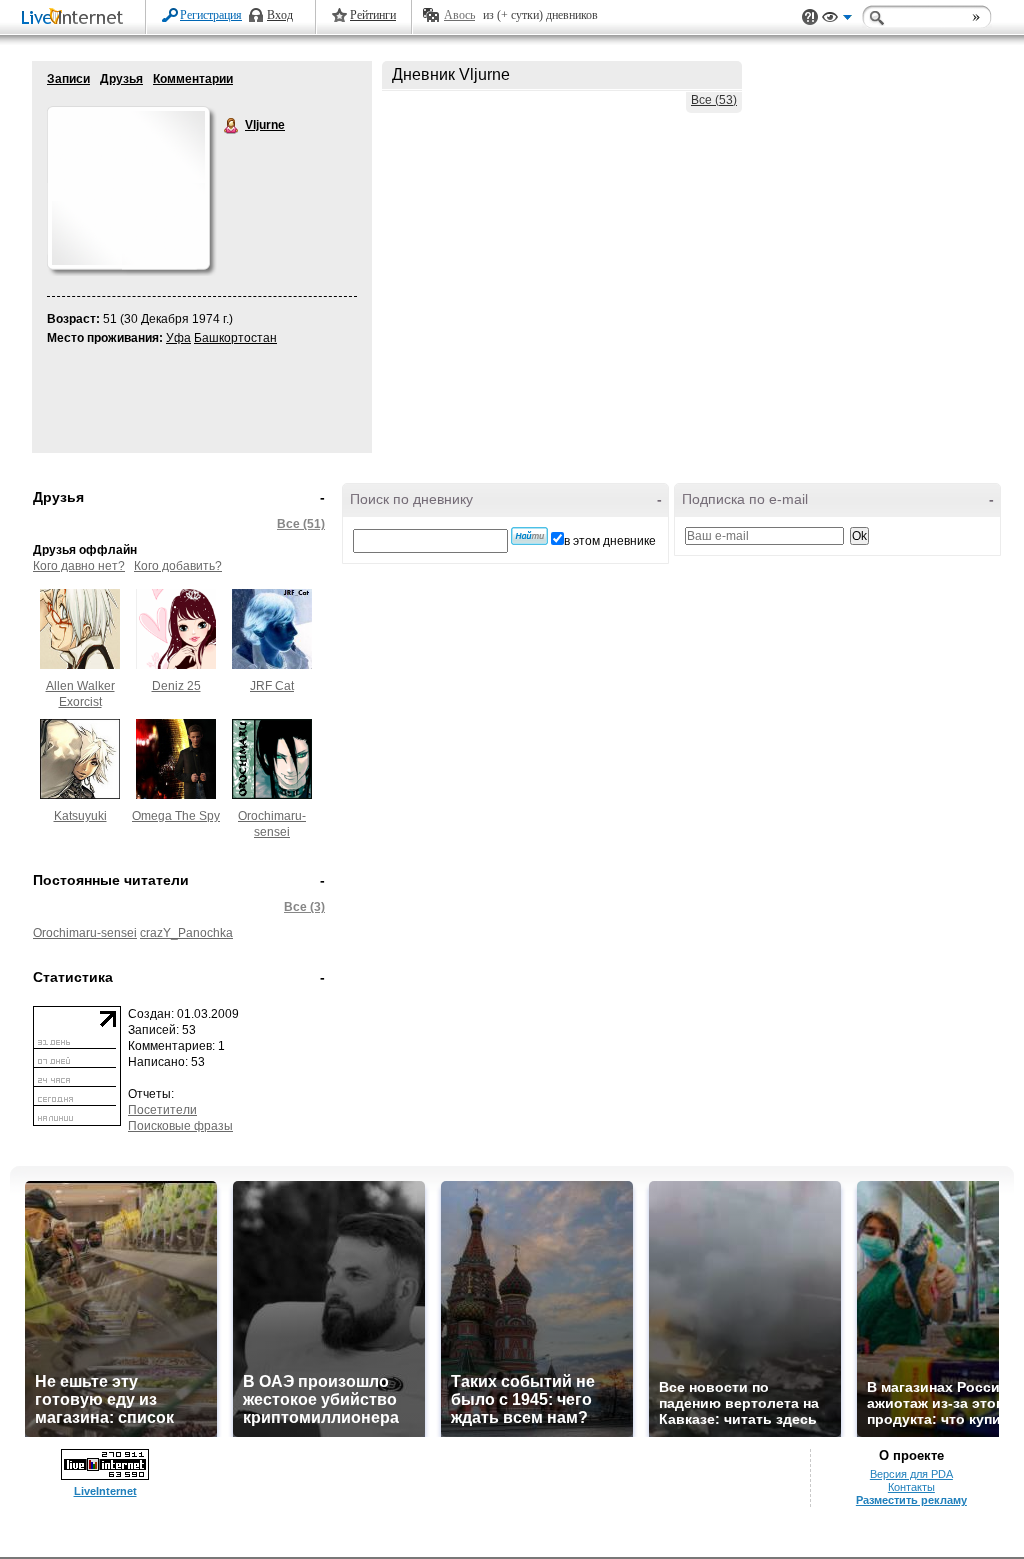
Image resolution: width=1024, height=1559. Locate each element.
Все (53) (714, 100)
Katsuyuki (80, 816)
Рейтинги (373, 15)
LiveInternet (76, 18)
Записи (68, 79)
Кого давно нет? (79, 566)
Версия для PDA (911, 1474)
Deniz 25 (176, 686)
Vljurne (232, 126)
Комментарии (193, 79)
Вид (837, 20)
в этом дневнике (610, 541)
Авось (459, 15)
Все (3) (304, 907)
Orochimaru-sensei (85, 933)
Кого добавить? (178, 566)
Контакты (911, 1487)
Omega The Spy (176, 816)
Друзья (121, 79)
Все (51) (301, 524)
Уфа (178, 338)
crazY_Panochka (186, 933)
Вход (280, 15)
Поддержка (810, 17)
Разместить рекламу (911, 1500)
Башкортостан (235, 338)
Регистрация (211, 15)
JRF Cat (272, 686)
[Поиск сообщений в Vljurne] (529, 536)
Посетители (162, 1110)
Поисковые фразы (180, 1126)
